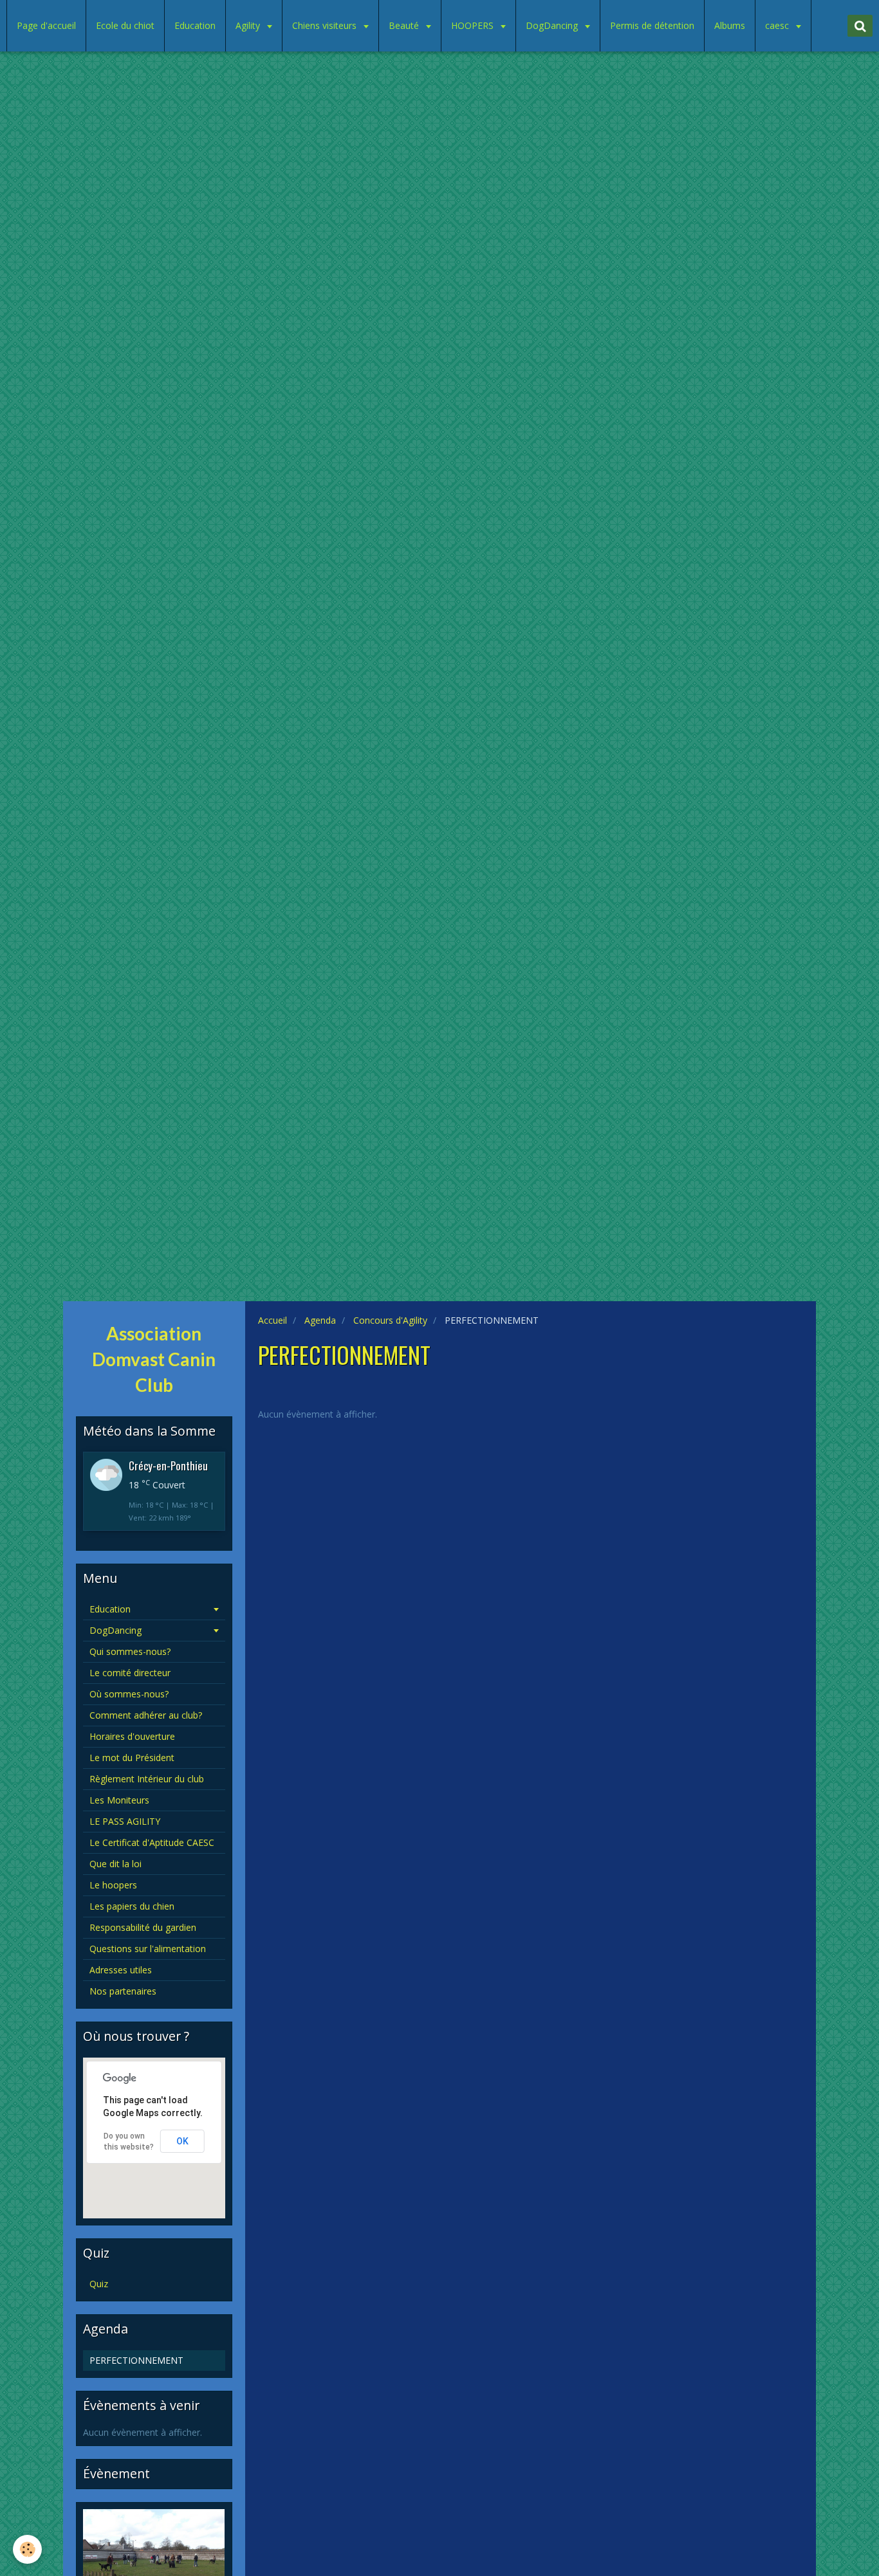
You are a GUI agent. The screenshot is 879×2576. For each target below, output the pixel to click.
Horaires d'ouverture (132, 1736)
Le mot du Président (132, 1758)
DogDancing (553, 25)
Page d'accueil (46, 25)
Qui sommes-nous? (130, 1651)
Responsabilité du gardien (143, 1927)
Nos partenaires (123, 1991)
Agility (249, 25)
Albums (730, 25)
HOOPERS (474, 25)
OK (182, 2141)
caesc (778, 25)
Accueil (273, 1320)
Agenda (320, 1320)
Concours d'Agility (390, 1320)
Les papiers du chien (132, 1906)
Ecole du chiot (125, 25)
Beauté (405, 25)
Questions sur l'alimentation (148, 1949)
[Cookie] (27, 2549)
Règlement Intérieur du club (147, 1779)
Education (195, 25)
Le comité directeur (130, 1673)
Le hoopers (113, 1885)
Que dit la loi (116, 1864)
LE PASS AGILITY (125, 1821)
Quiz (99, 2284)
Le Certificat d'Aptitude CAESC (152, 1842)
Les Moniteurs (119, 1800)
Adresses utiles (121, 1970)
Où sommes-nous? (129, 1694)
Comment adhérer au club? (146, 1715)
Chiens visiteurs (326, 25)
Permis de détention (652, 25)
